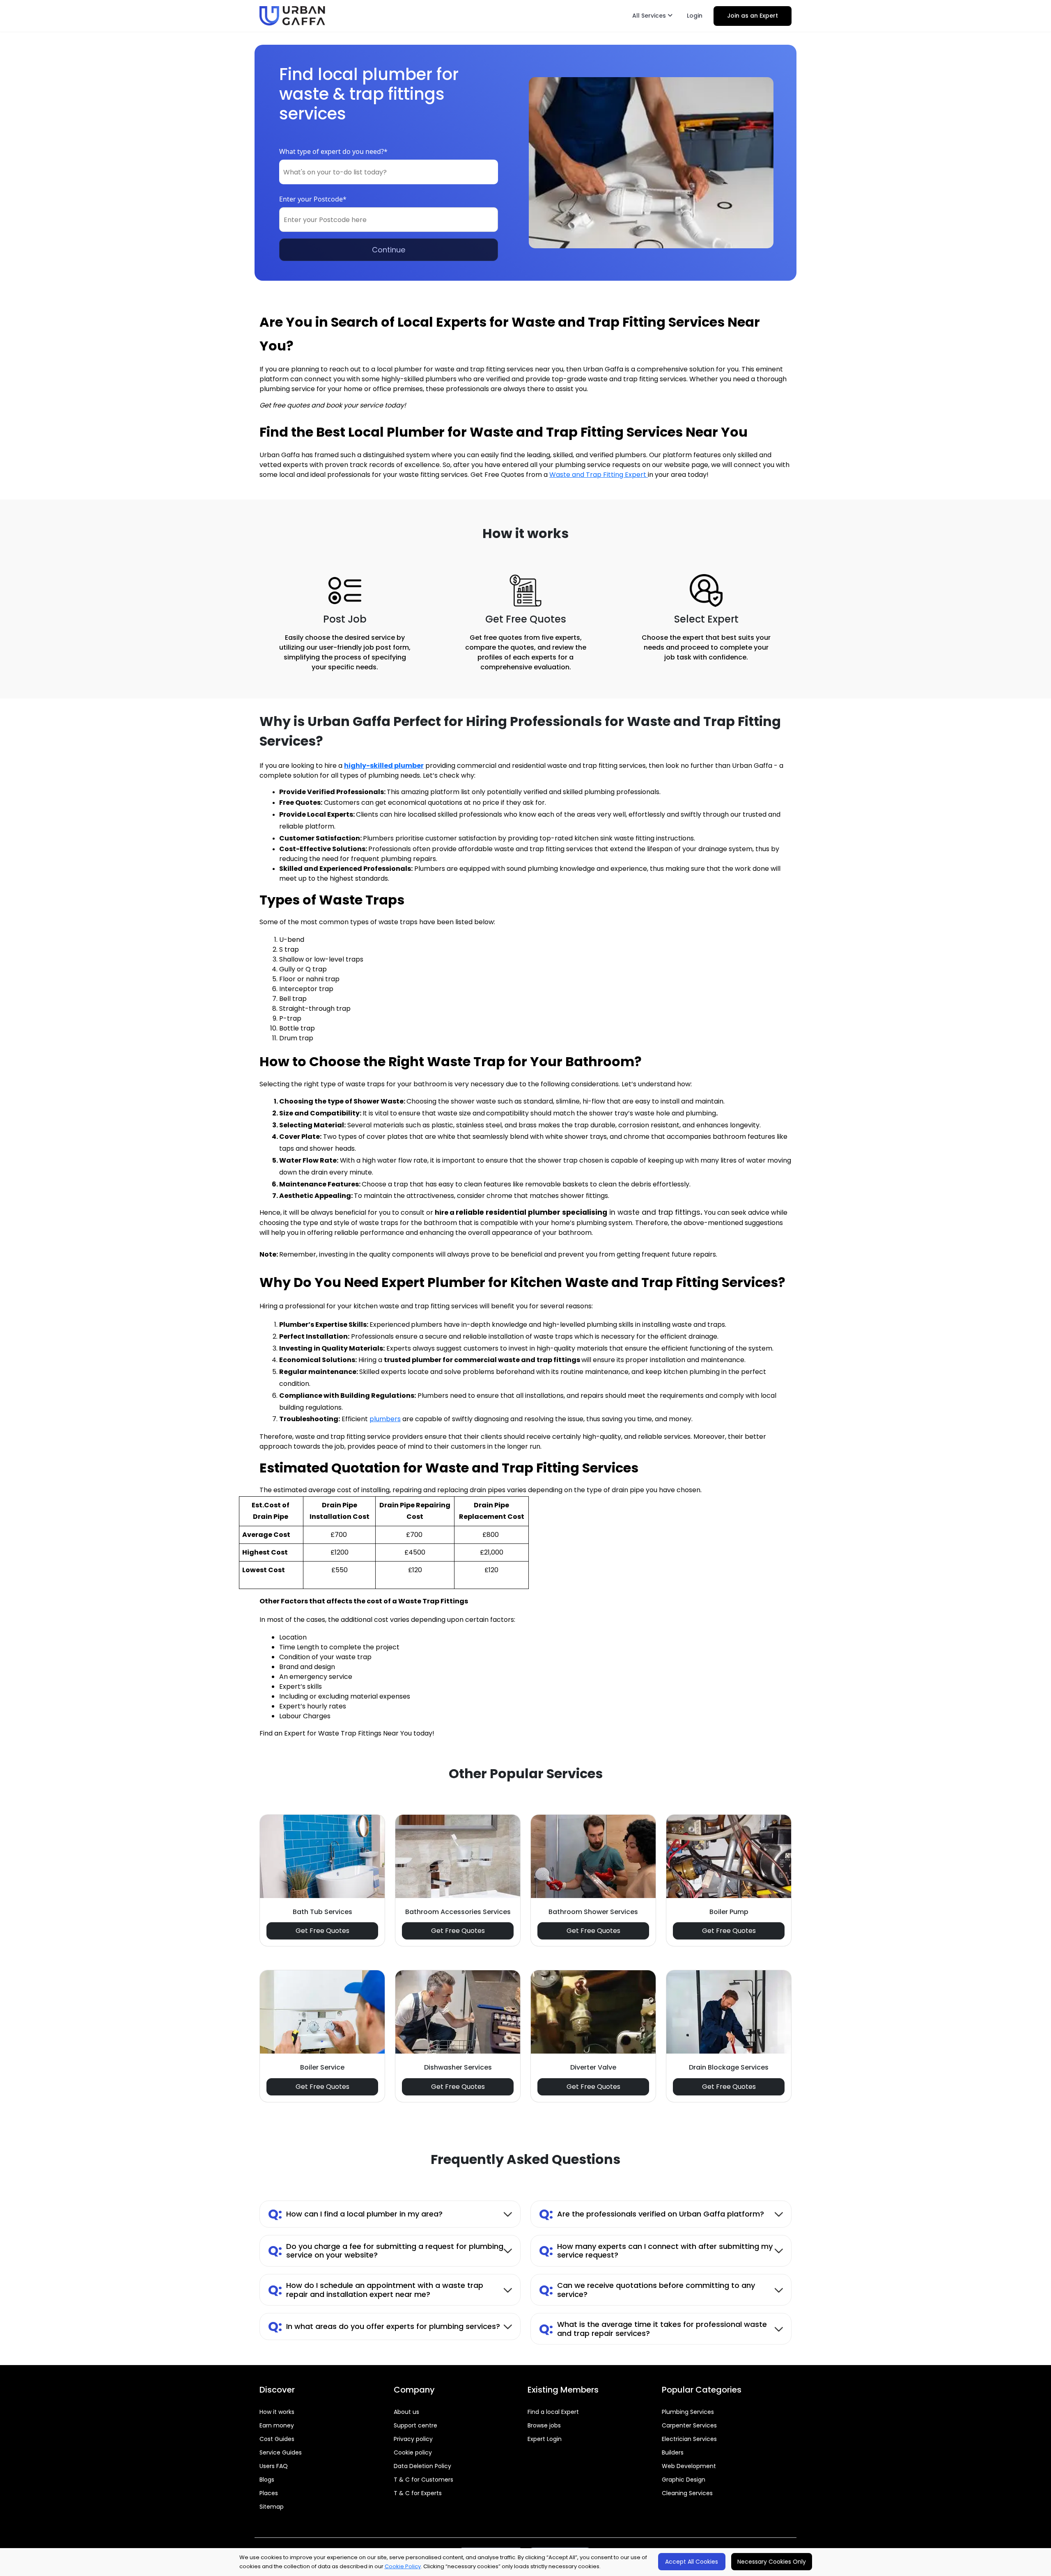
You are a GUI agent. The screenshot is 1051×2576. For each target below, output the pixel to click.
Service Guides (281, 2452)
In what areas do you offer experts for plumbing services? (384, 2326)
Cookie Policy (403, 2566)
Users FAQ (274, 2466)
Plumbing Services (688, 2412)
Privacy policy (413, 2439)
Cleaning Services (687, 2493)
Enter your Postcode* (313, 199)
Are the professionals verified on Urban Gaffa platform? (652, 2214)
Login (695, 16)
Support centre (415, 2425)
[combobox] (389, 172)
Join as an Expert (753, 16)
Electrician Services (689, 2439)
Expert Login (545, 2439)
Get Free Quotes (322, 1931)
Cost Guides (277, 2439)
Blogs (267, 2480)
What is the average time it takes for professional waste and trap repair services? (653, 2329)
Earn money (277, 2425)
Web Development (689, 2466)
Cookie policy (413, 2452)
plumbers (385, 1419)
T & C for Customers (423, 2480)
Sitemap (272, 2507)
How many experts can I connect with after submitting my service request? (656, 2251)
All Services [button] (650, 16)
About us (406, 2412)
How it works (277, 2412)
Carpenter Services (689, 2425)
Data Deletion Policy (422, 2466)
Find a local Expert (553, 2412)
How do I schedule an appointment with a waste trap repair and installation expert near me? (376, 2290)
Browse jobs (544, 2425)
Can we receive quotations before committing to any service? (647, 2290)
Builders (673, 2452)
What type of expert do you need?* (333, 151)
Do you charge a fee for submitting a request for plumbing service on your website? (386, 2251)
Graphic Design (684, 2480)
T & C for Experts (418, 2493)
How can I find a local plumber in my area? (355, 2214)
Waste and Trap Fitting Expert (599, 475)
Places (269, 2493)
